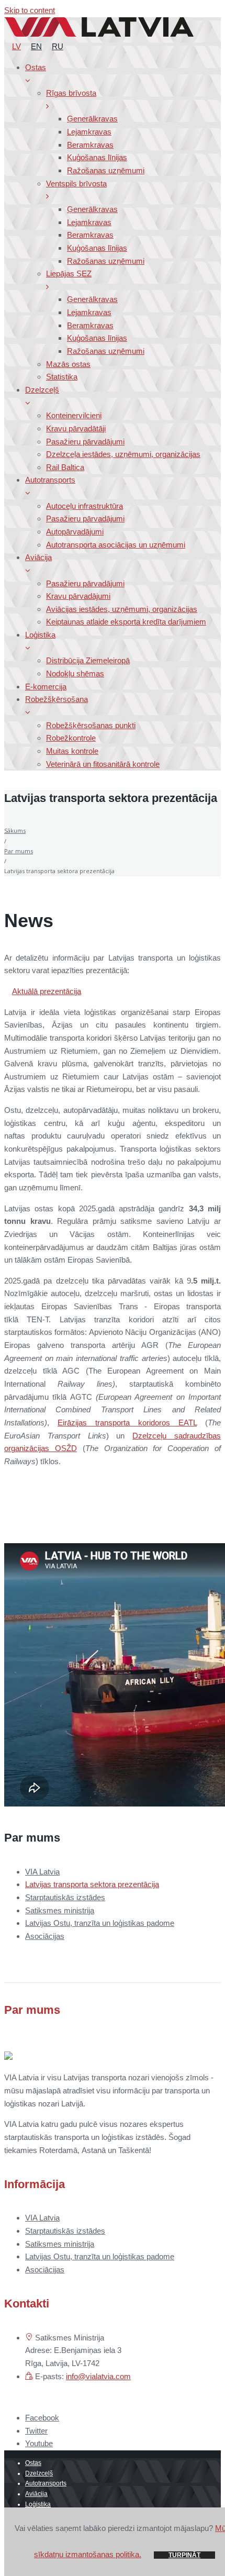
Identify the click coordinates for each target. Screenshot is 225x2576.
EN (36, 46)
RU (58, 46)
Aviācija (36, 2494)
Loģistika (38, 2504)
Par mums (19, 851)
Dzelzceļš (39, 2473)
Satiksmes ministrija (60, 1910)
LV (16, 46)
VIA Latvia (42, 1872)
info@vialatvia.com (98, 2376)
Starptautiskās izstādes (65, 1897)
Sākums (15, 830)
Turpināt (184, 2555)
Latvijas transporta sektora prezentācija (92, 1884)
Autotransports (46, 2483)
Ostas (33, 2463)
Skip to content (30, 10)
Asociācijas (45, 1936)
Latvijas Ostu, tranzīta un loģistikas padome (100, 1923)
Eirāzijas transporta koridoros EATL (127, 1423)
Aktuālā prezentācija (47, 991)
